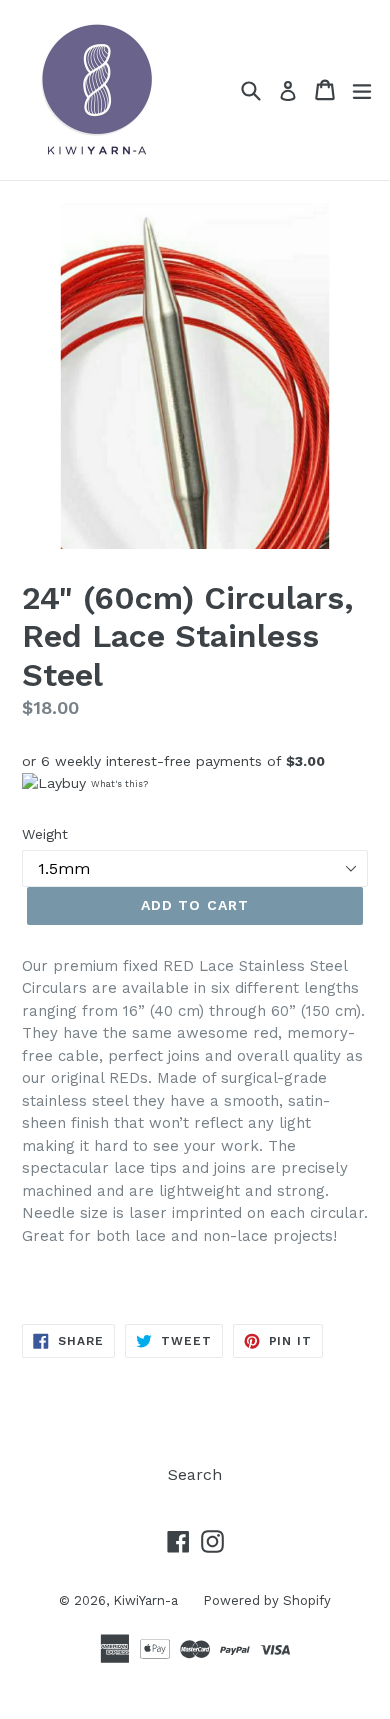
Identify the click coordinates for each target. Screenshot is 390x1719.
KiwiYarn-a (145, 1600)
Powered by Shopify (267, 1600)
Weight (45, 834)
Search (195, 1474)
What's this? (119, 784)
